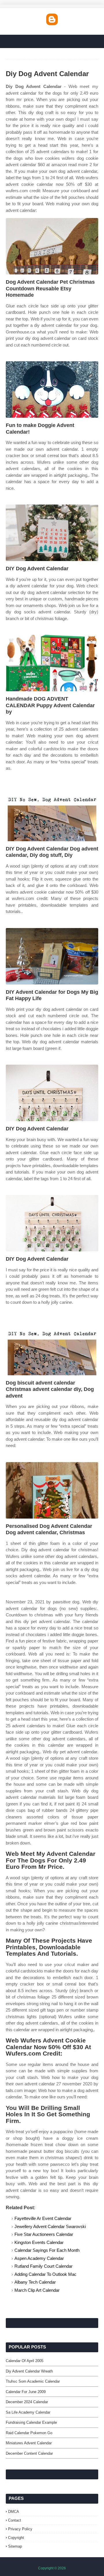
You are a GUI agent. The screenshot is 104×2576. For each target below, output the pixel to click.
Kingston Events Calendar (39, 2242)
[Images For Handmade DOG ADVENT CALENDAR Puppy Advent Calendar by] (52, 663)
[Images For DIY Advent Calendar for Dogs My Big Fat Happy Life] (52, 956)
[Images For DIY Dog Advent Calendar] (52, 533)
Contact (15, 2520)
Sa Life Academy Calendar (28, 2412)
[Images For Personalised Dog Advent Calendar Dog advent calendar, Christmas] (52, 1490)
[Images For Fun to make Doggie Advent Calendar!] (52, 389)
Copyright (16, 2538)
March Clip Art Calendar (37, 2290)
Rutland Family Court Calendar (43, 2266)
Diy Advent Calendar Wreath (29, 2371)
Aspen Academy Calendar (39, 2258)
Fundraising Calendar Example (31, 2422)
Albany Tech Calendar (35, 2282)
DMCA (14, 2512)
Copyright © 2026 (52, 2568)
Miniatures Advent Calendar (29, 2443)
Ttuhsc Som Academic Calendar (33, 2381)
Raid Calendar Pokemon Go (29, 2433)
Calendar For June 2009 (26, 2392)
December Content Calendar (29, 2453)
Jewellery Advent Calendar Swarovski (50, 2226)
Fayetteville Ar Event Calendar (43, 2218)
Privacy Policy (20, 2529)
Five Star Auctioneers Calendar (44, 2234)
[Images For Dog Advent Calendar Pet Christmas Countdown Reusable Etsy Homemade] (52, 246)
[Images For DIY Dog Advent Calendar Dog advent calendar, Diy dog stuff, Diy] (52, 813)
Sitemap (15, 2546)
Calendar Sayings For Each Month (47, 2250)
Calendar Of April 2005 (25, 2361)
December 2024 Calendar (27, 2402)
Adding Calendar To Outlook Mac (45, 2274)
